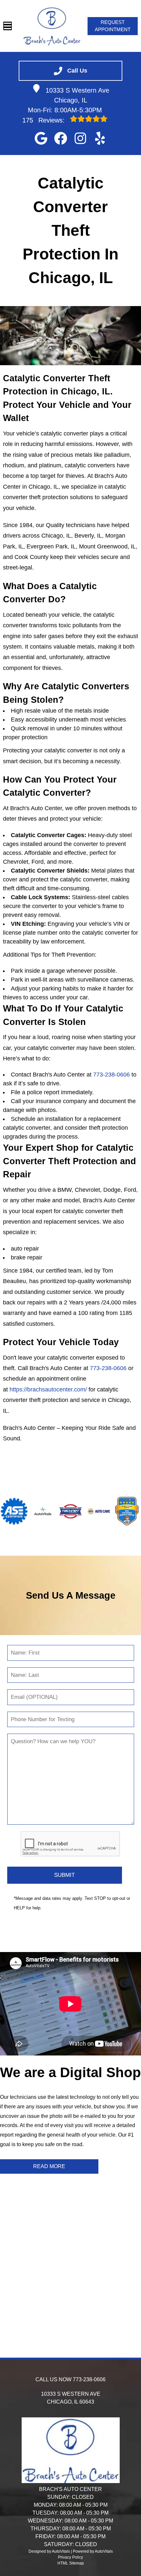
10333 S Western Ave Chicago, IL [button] (77, 95)
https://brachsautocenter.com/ (48, 1389)
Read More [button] (49, 2166)
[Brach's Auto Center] (52, 26)
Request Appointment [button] (113, 26)
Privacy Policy (70, 2557)
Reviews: (44, 120)
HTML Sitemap (71, 2563)
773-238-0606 (111, 1075)
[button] (41, 138)
